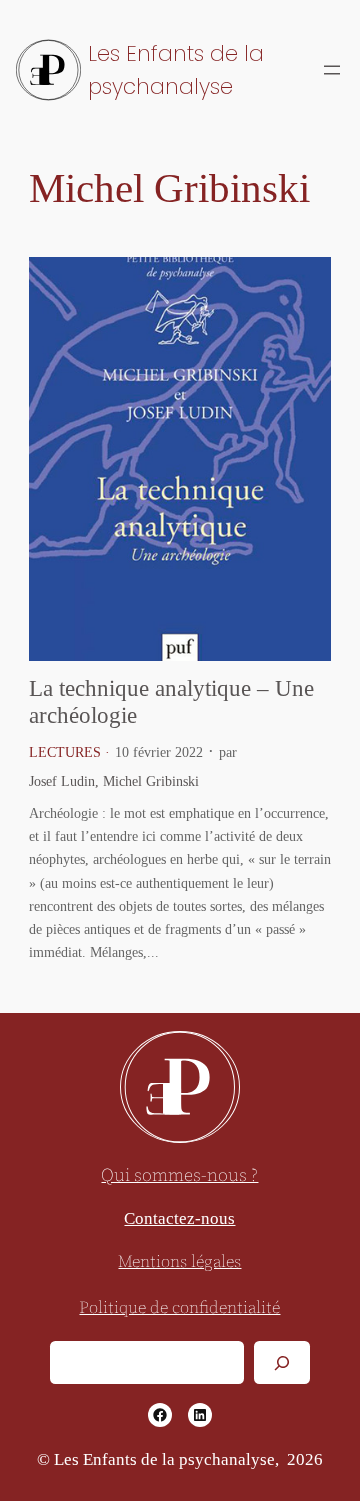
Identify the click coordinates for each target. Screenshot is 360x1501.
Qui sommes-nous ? (179, 1175)
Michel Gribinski (151, 781)
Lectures (65, 752)
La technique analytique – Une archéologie (171, 702)
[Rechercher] (282, 1362)
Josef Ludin (62, 781)
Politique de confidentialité (179, 1308)
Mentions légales (179, 1262)
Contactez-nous (179, 1218)
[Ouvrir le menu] (332, 70)
